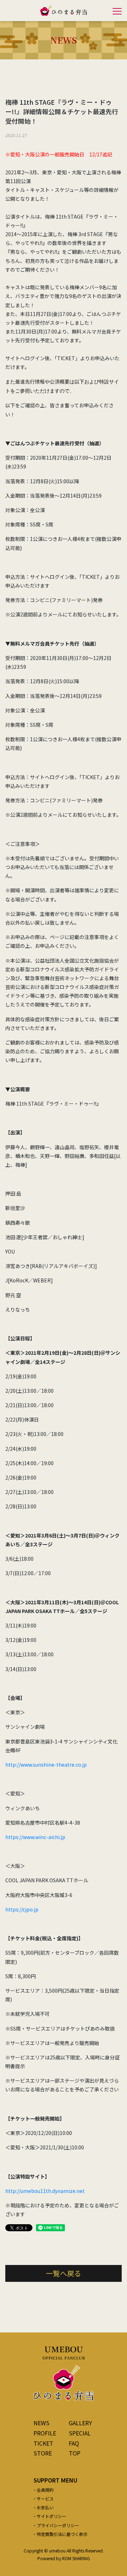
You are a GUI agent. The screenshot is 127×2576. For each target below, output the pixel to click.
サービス (45, 2499)
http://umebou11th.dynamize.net (45, 2191)
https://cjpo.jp (22, 1909)
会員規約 (45, 2490)
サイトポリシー (52, 2516)
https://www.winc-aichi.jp (35, 1837)
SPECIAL (80, 2433)
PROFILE (45, 2433)
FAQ (74, 2443)
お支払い (45, 2507)
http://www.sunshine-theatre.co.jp (46, 1765)
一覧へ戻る (64, 2273)
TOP (75, 2453)
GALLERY (80, 2423)
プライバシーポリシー (58, 2525)
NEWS (41, 2423)
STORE (43, 2453)
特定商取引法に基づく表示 (62, 2534)
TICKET (43, 2443)
